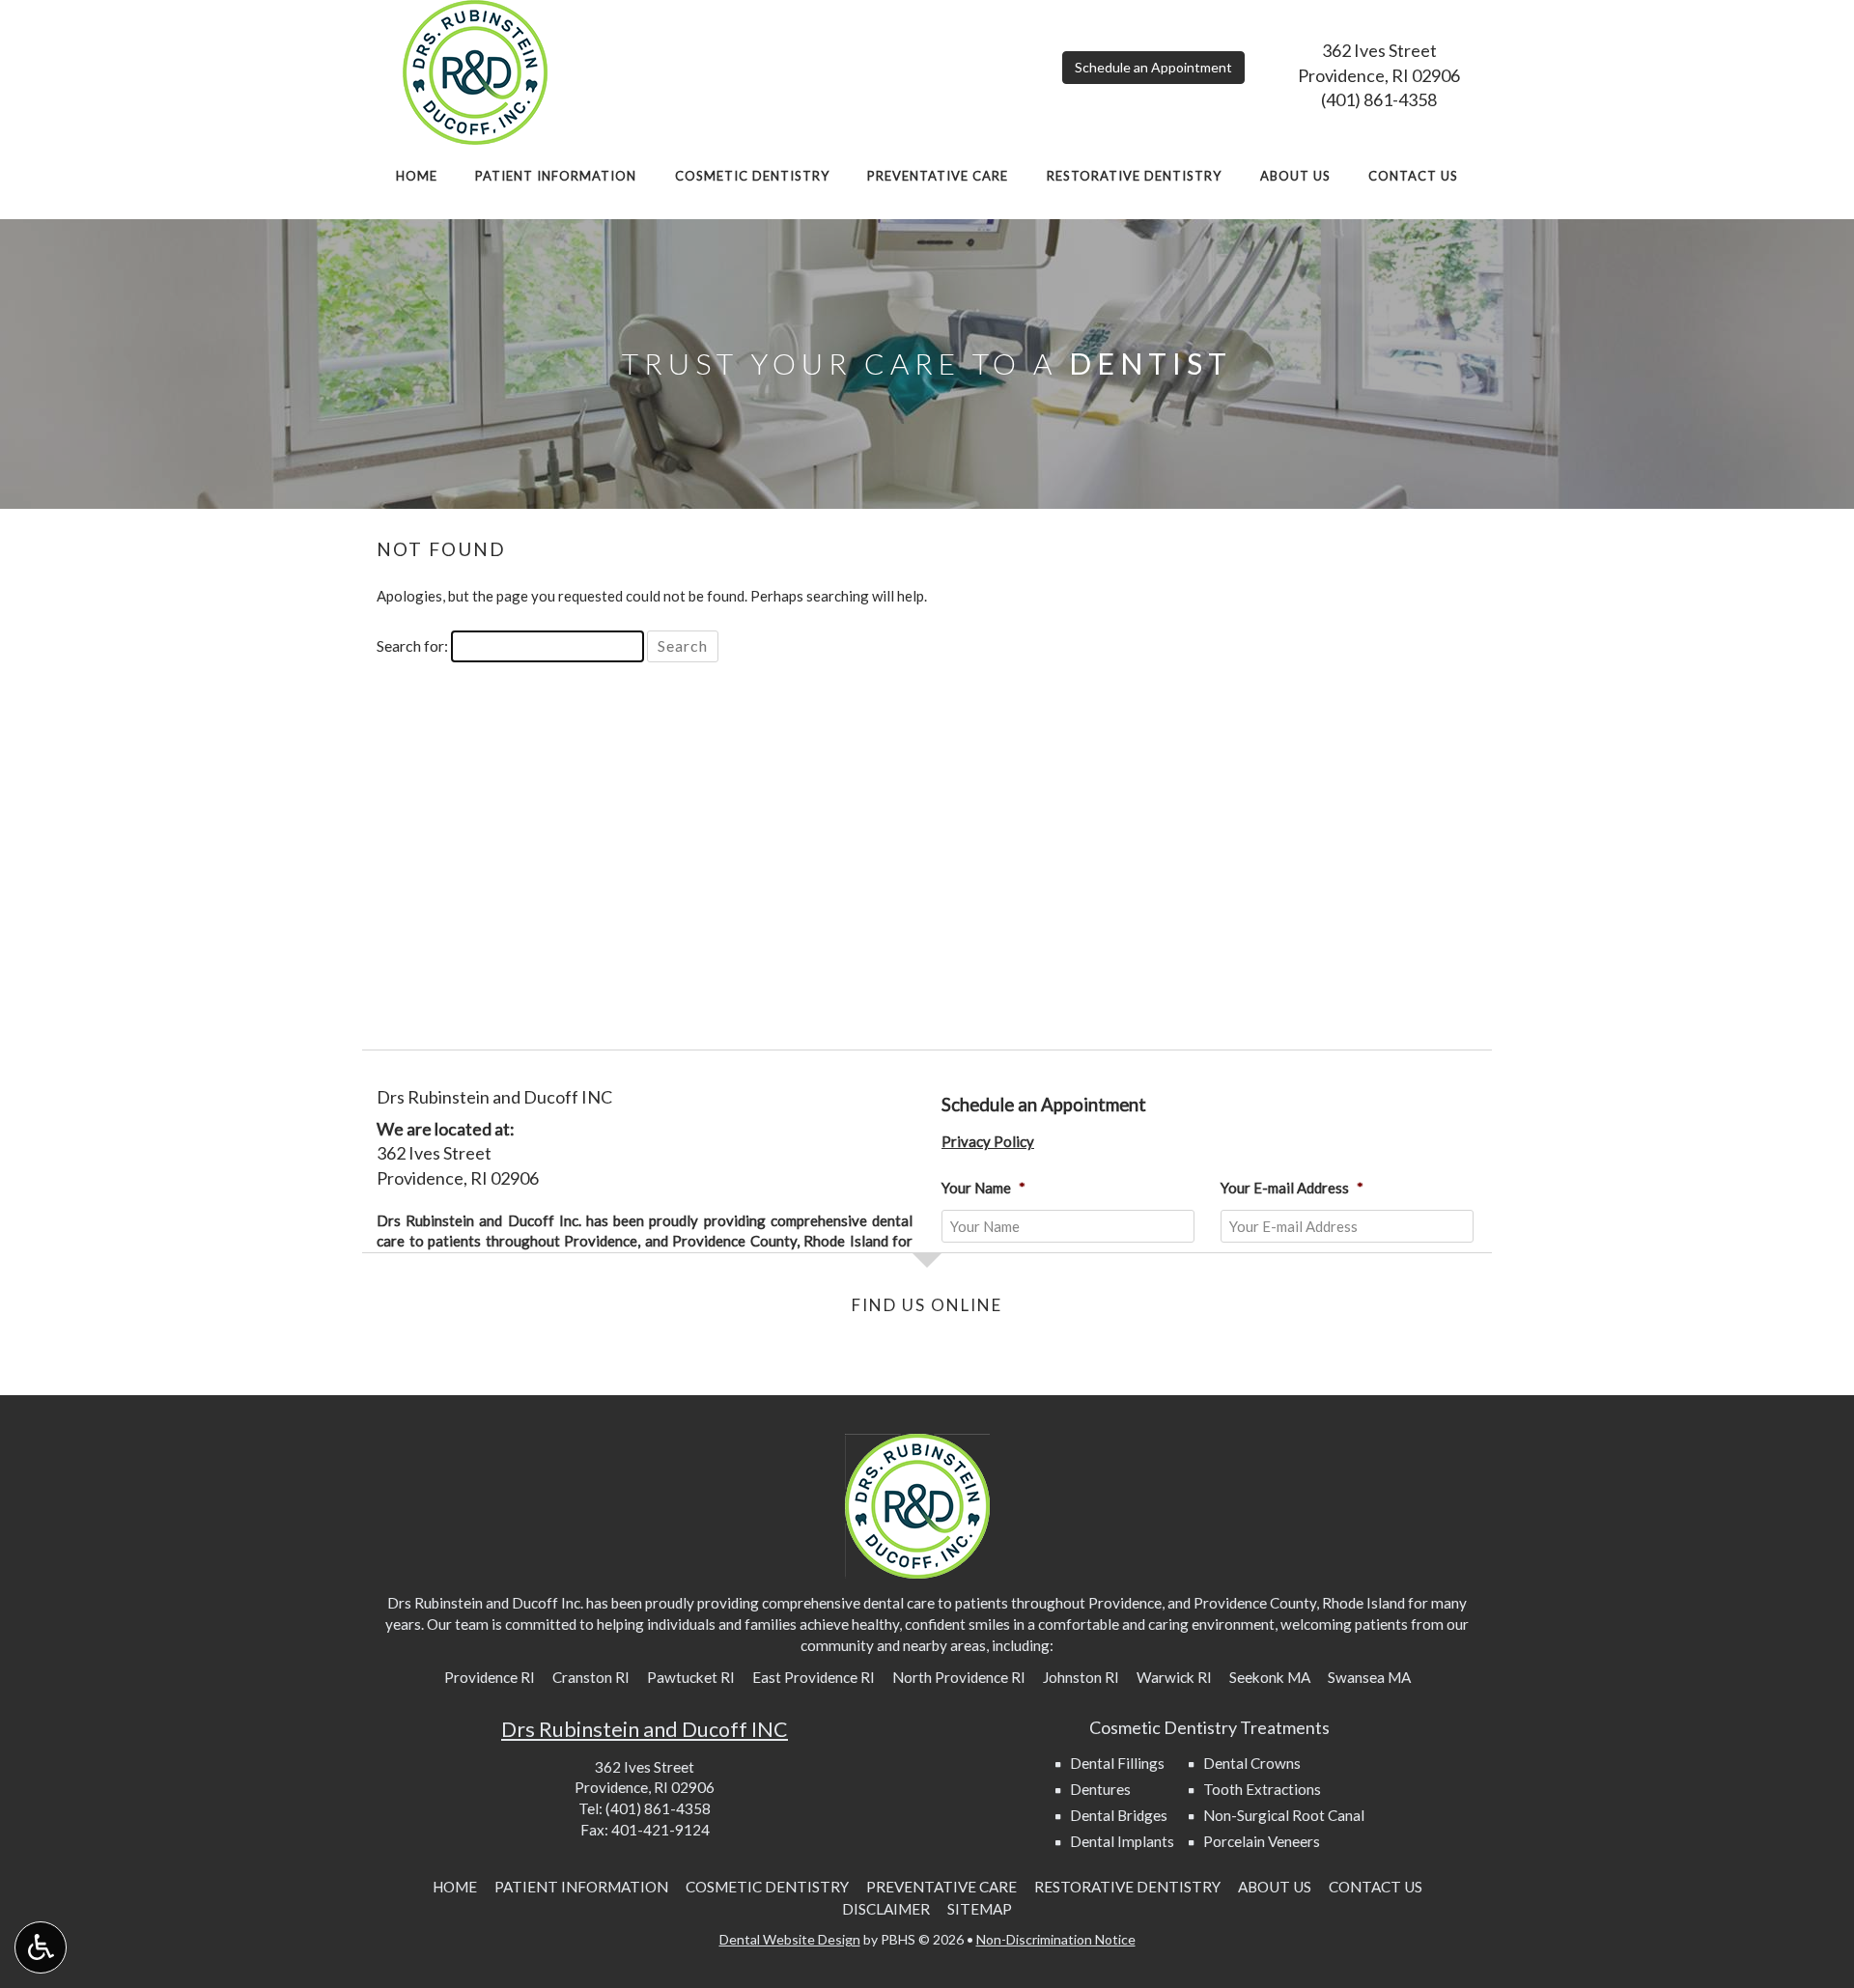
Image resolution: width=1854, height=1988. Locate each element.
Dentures (1100, 1789)
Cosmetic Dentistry (752, 176)
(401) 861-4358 (1379, 99)
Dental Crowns (1252, 1763)
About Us (1295, 176)
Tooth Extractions (1262, 1789)
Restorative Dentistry (1134, 176)
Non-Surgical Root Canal (1284, 1815)
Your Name (983, 1188)
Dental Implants (1122, 1841)
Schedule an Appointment (1153, 67)
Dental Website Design (790, 1939)
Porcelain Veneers (1262, 1841)
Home (417, 176)
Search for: (412, 645)
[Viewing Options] (41, 1947)
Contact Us (1413, 176)
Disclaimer (886, 1909)
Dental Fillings (1117, 1763)
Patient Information (556, 176)
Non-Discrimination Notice (1056, 1939)
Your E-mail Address (1292, 1188)
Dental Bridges (1119, 1815)
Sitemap (980, 1909)
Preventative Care (938, 176)
